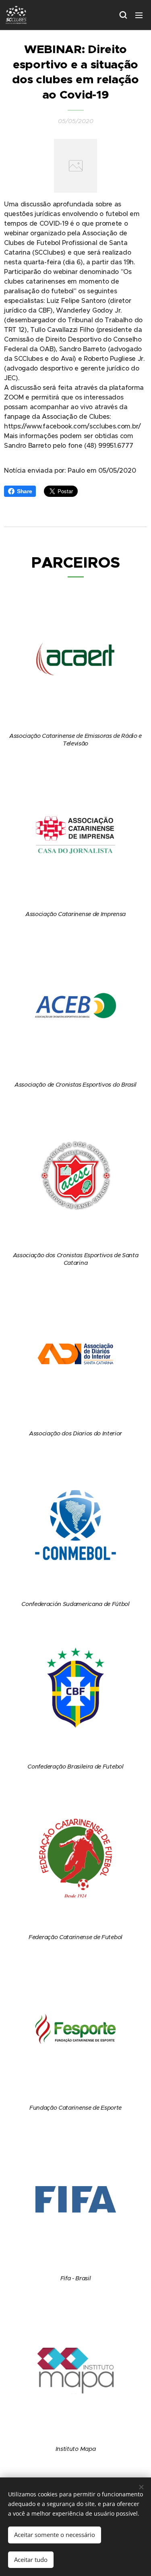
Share (24, 491)
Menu (139, 15)
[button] (123, 15)
